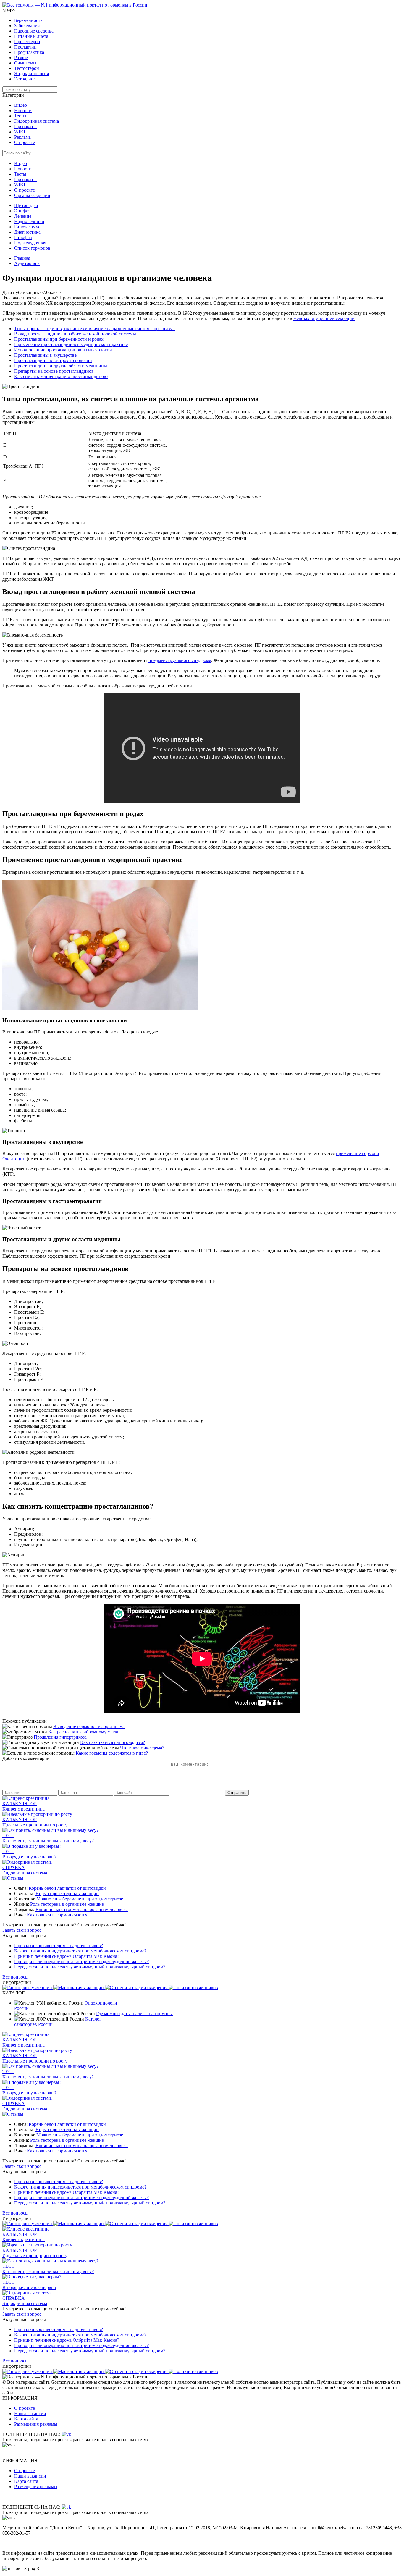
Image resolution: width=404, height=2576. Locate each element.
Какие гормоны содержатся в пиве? (112, 1753)
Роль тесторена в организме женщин (67, 1904)
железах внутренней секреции (324, 318)
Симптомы (25, 63)
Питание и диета (31, 36)
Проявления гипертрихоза (60, 1737)
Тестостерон (27, 68)
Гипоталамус (27, 227)
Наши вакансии (30, 2413)
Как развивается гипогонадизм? (113, 1742)
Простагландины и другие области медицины (61, 366)
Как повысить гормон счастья (57, 1915)
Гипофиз (23, 237)
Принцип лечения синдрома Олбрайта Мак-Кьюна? (67, 1956)
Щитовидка (26, 205)
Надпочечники (29, 221)
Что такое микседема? (142, 1748)
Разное (21, 58)
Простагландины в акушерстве (45, 355)
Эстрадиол (25, 79)
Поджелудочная (30, 243)
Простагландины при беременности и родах (59, 339)
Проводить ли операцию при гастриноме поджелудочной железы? (81, 1962)
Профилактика (29, 52)
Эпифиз (22, 211)
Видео (21, 105)
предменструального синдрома (180, 660)
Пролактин (25, 47)
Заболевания (27, 26)
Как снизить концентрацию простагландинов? (61, 376)
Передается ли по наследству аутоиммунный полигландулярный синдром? (90, 1967)
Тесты (20, 116)
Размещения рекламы (36, 2424)
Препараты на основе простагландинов (54, 371)
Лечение (23, 216)
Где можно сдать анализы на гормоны (134, 2014)
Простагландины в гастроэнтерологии (53, 360)
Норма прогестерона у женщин (67, 1893)
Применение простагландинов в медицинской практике (71, 344)
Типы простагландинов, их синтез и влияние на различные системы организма (94, 328)
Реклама (22, 137)
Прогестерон (27, 42)
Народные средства (34, 31)
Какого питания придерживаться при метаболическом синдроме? (80, 1951)
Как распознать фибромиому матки (84, 1732)
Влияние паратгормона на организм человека (82, 1909)
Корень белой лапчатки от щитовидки (67, 1888)
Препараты (25, 126)
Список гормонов (32, 248)
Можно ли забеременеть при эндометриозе (80, 1899)
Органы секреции (32, 195)
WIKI (20, 132)
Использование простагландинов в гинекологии (63, 350)
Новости (23, 110)
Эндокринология (31, 74)
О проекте (25, 142)
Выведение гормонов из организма (89, 1726)
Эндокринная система (37, 121)
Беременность (28, 20)
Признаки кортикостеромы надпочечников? (59, 1946)
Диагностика (27, 232)
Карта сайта (26, 2419)
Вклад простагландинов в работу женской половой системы (75, 334)
